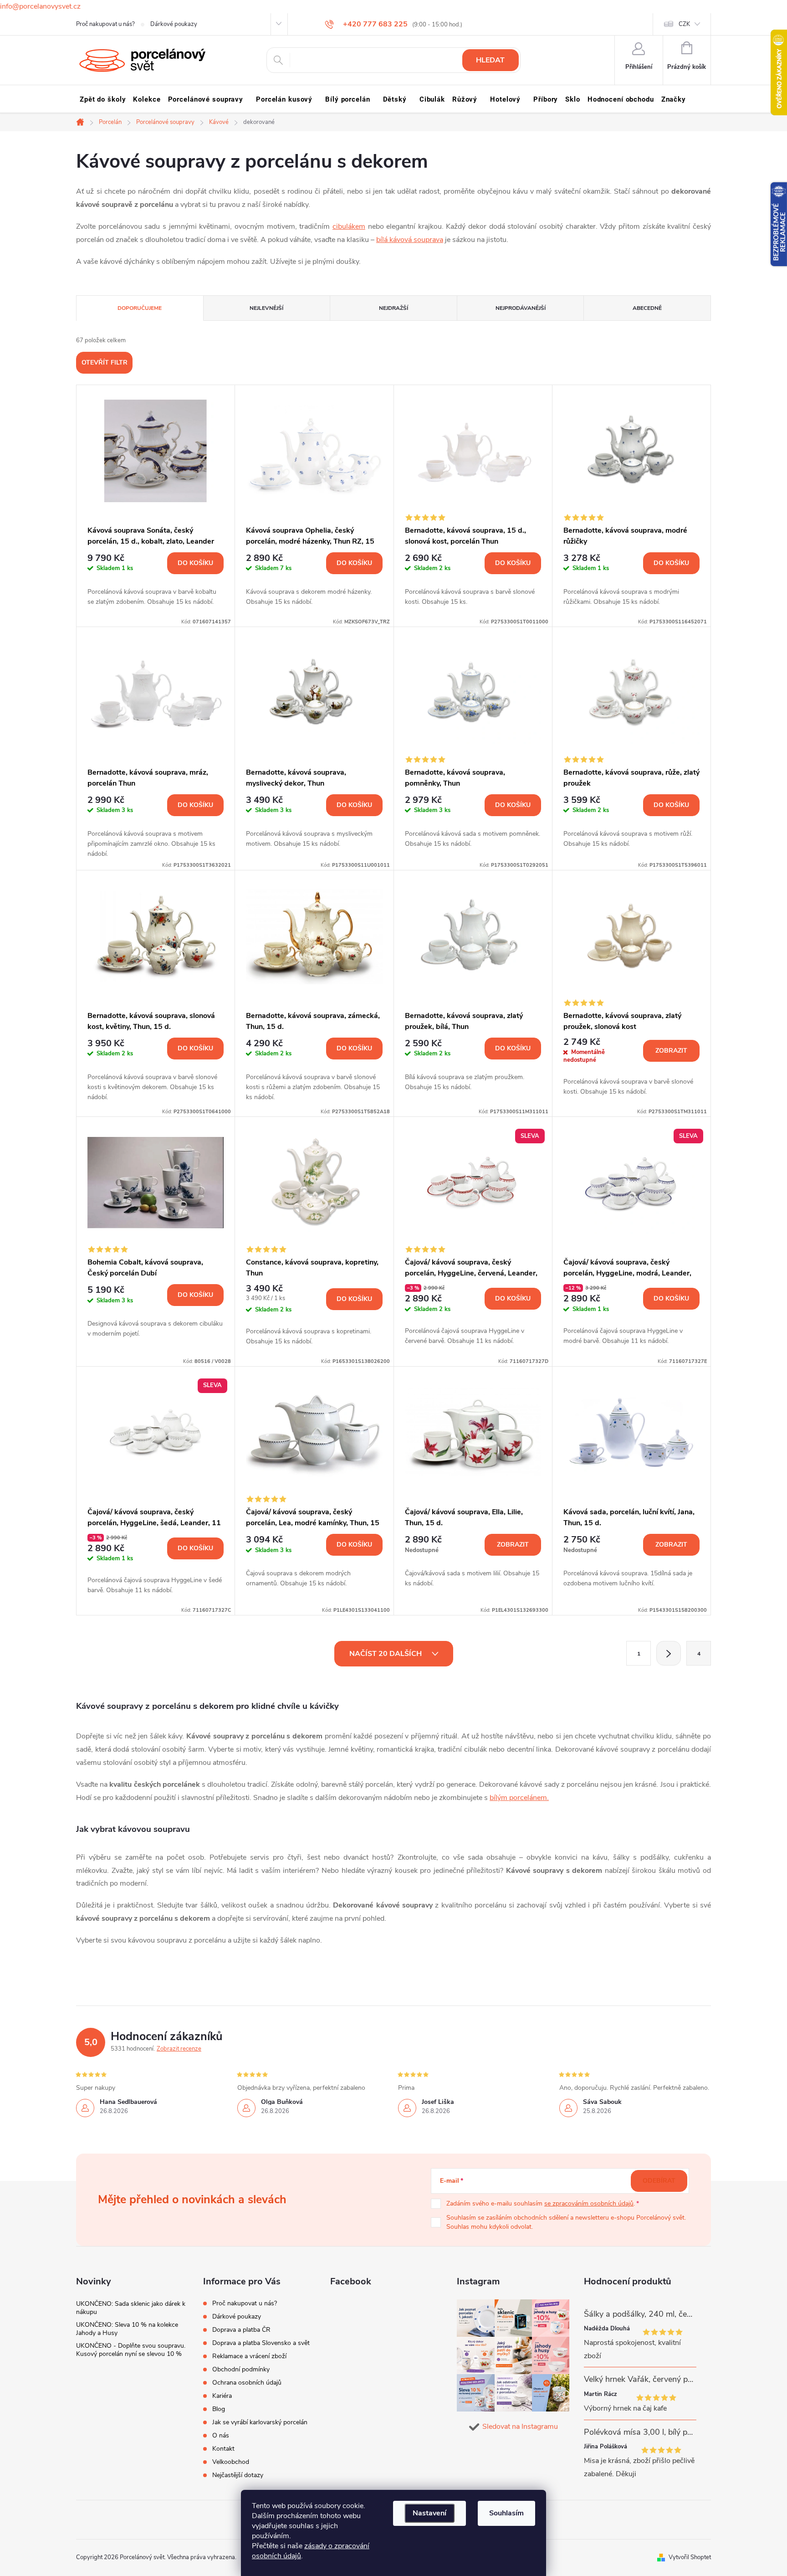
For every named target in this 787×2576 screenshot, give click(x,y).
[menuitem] (103, 99)
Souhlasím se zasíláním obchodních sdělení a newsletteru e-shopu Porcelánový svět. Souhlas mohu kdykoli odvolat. (566, 2222)
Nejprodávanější (521, 308)
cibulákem (349, 226)
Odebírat (659, 2181)
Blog (219, 2409)
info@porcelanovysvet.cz (40, 6)
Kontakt (223, 2449)
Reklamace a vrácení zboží (249, 2356)
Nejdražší (393, 308)
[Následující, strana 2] (669, 1653)
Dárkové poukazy (174, 24)
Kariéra (222, 2396)
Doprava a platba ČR (241, 2330)
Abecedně (647, 308)
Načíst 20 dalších (386, 1654)
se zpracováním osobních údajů (589, 2203)
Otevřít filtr (105, 362)
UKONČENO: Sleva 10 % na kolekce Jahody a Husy (127, 2329)
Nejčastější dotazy (238, 2475)
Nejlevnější (266, 308)
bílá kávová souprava (410, 240)
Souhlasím (506, 2513)
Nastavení (429, 2513)
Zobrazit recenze (179, 2049)
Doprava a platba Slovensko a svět (261, 2343)
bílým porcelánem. (519, 1798)
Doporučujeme (140, 308)
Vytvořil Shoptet (690, 2557)
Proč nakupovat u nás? (105, 24)
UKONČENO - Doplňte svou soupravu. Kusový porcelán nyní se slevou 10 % (131, 2350)
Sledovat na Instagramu (520, 2427)
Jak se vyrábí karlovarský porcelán (260, 2422)
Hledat (490, 60)
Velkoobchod (231, 2462)
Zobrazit (671, 1051)
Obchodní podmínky (241, 2369)
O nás (221, 2435)
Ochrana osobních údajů (247, 2383)
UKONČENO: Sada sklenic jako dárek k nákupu (131, 2308)
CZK (684, 24)
